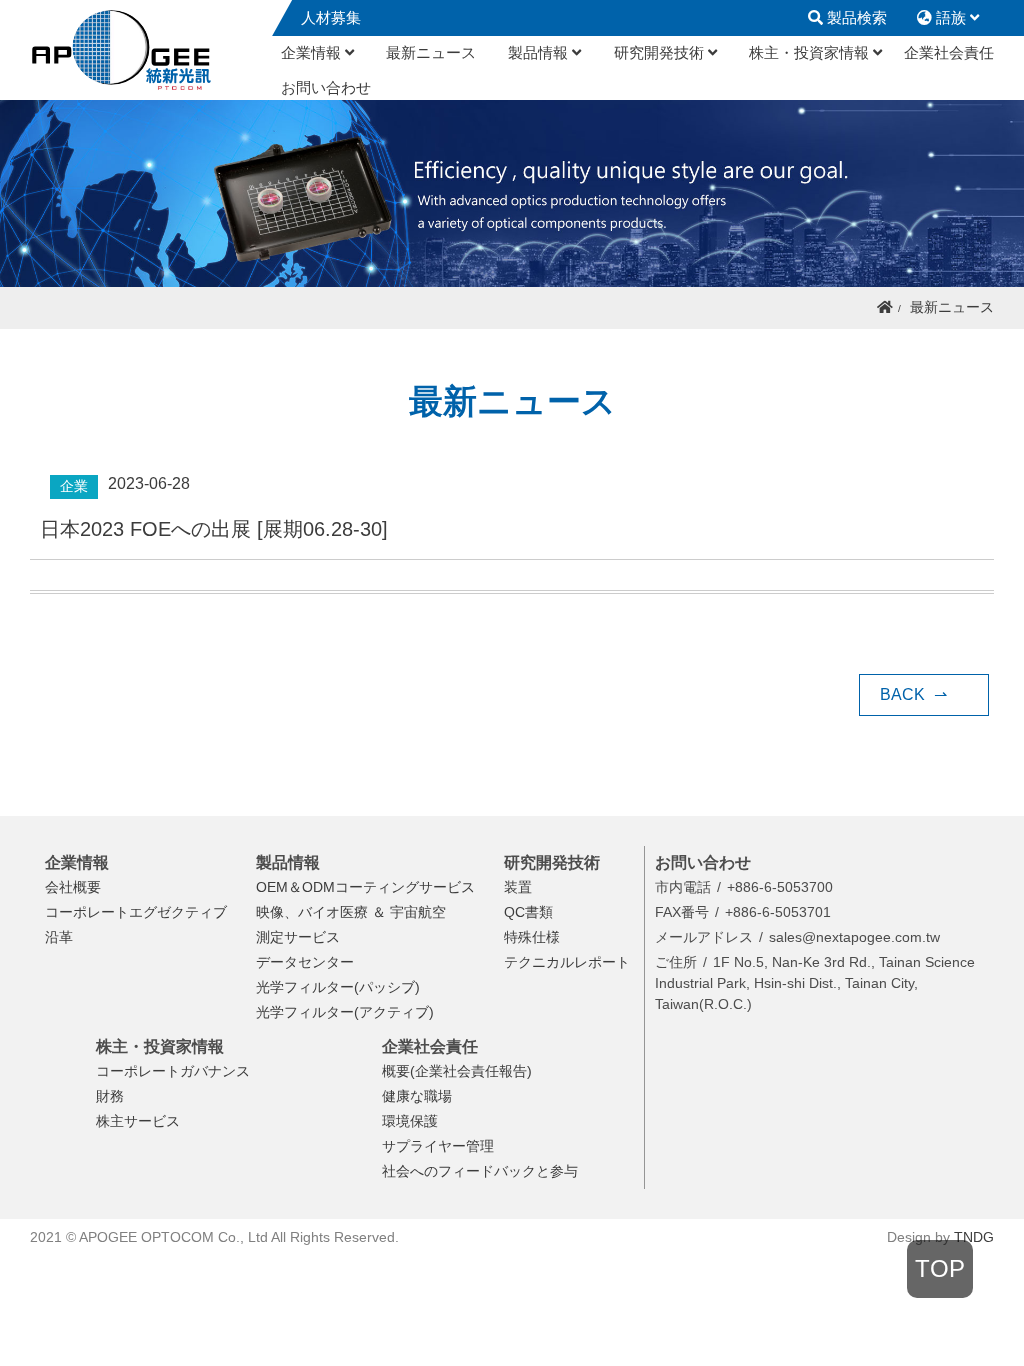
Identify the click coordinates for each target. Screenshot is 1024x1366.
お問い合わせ (326, 87)
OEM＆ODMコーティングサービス (365, 887)
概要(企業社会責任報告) (457, 1071)
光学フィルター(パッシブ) (338, 987)
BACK (913, 694)
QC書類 (528, 912)
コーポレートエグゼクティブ (136, 912)
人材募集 (331, 17)
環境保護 (410, 1121)
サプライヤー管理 (438, 1146)
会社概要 (73, 887)
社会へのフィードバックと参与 (480, 1171)
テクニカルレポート (567, 962)
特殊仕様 (532, 937)
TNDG (974, 1237)
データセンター (305, 962)
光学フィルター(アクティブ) (345, 1012)
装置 (518, 887)
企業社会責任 (949, 52)
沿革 (59, 937)
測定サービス (298, 937)
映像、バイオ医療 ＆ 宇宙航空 (351, 912)
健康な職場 (417, 1096)
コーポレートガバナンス (173, 1071)
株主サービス (138, 1121)
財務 (110, 1096)
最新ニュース (431, 52)
